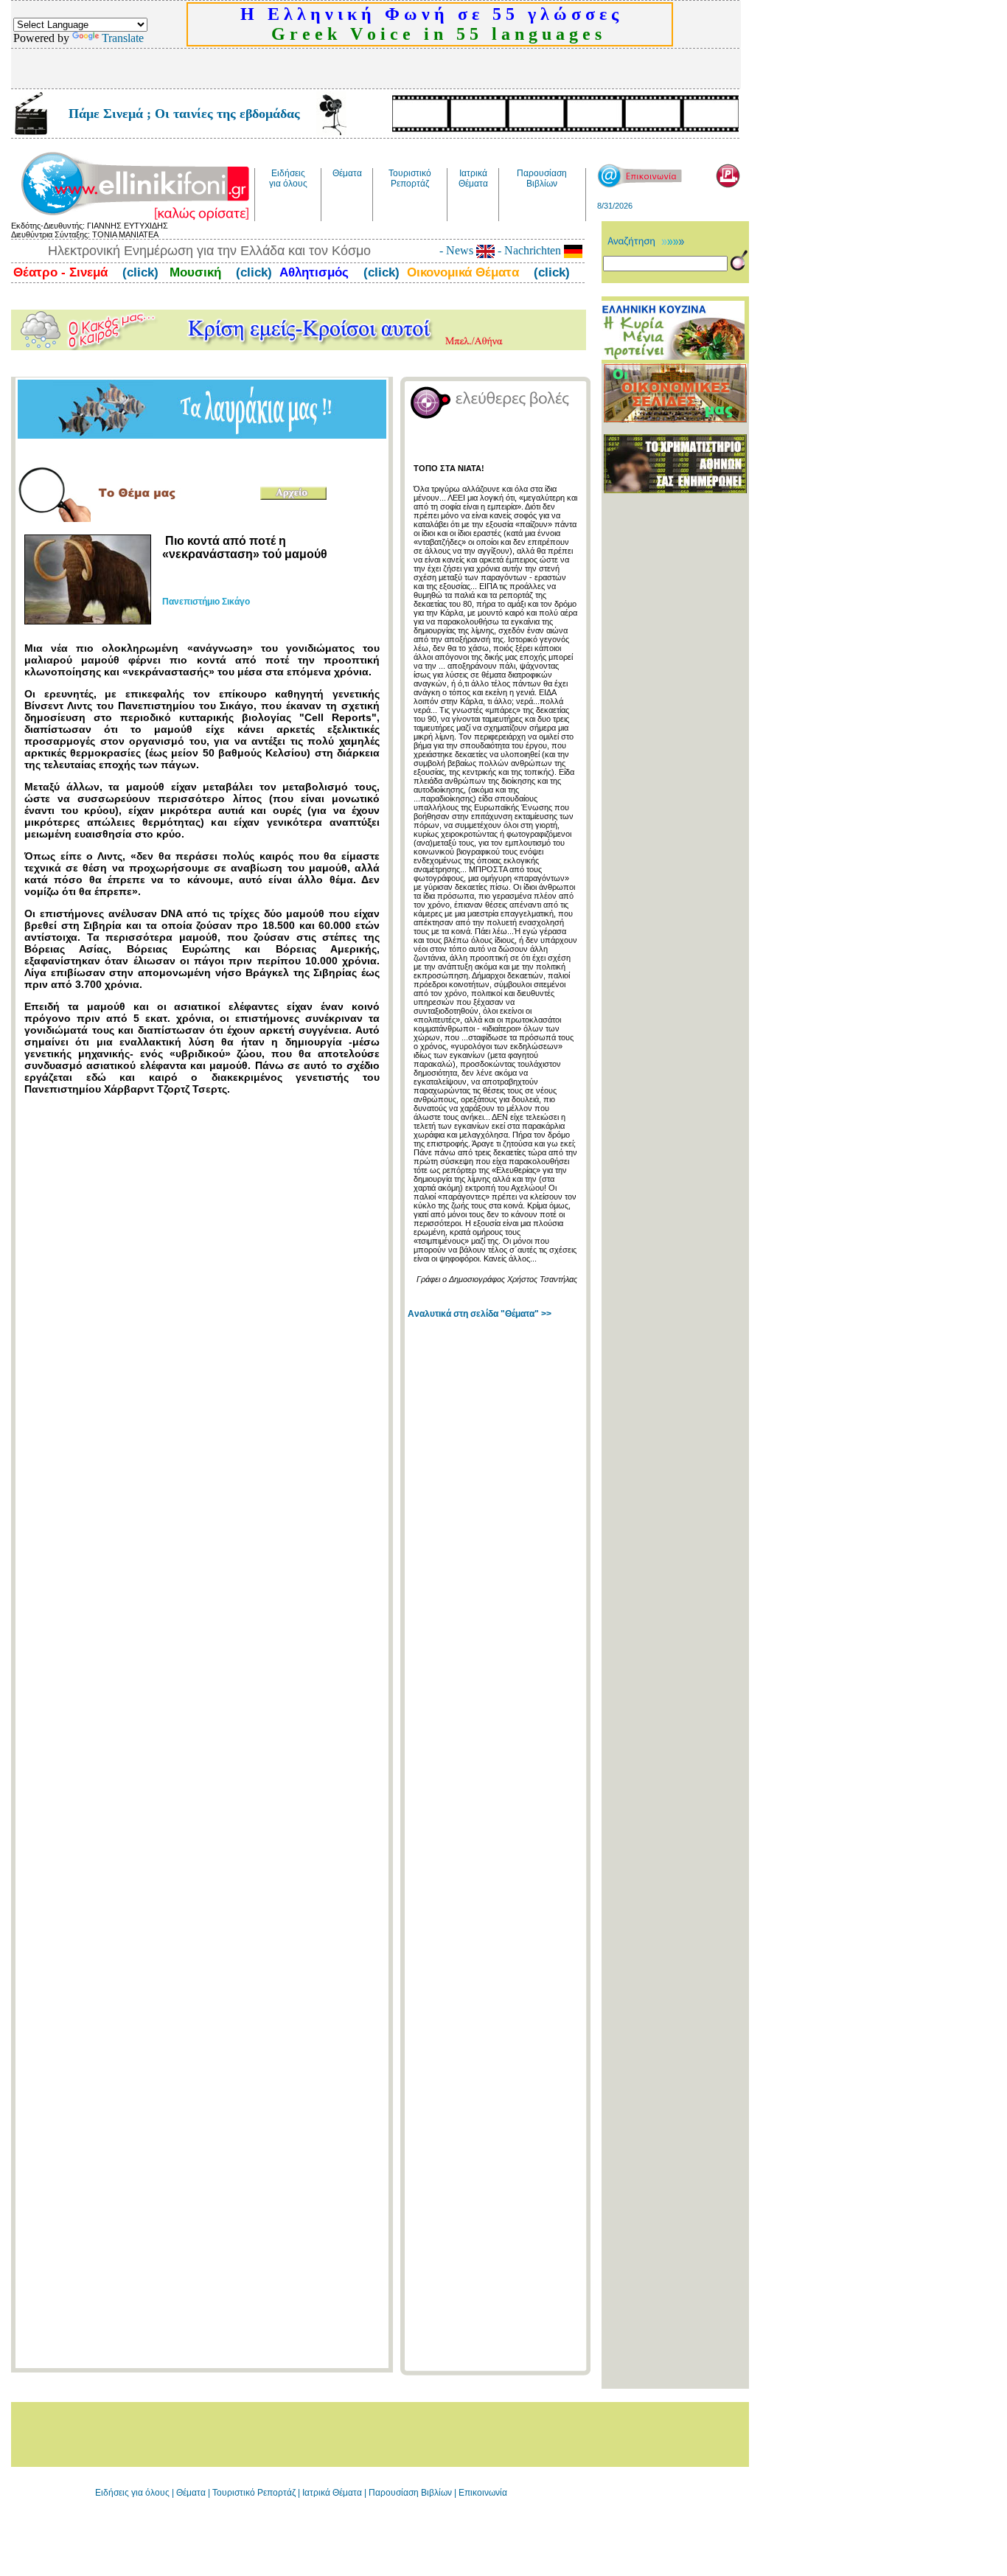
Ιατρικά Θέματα (332, 2493)
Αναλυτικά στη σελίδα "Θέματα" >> (480, 1314)
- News (458, 250)
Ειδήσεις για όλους (132, 2493)
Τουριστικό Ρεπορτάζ (255, 2493)
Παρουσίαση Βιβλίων (411, 2493)
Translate (123, 38)
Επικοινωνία (483, 2493)
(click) (139, 272)
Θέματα (191, 2493)
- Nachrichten (529, 250)
